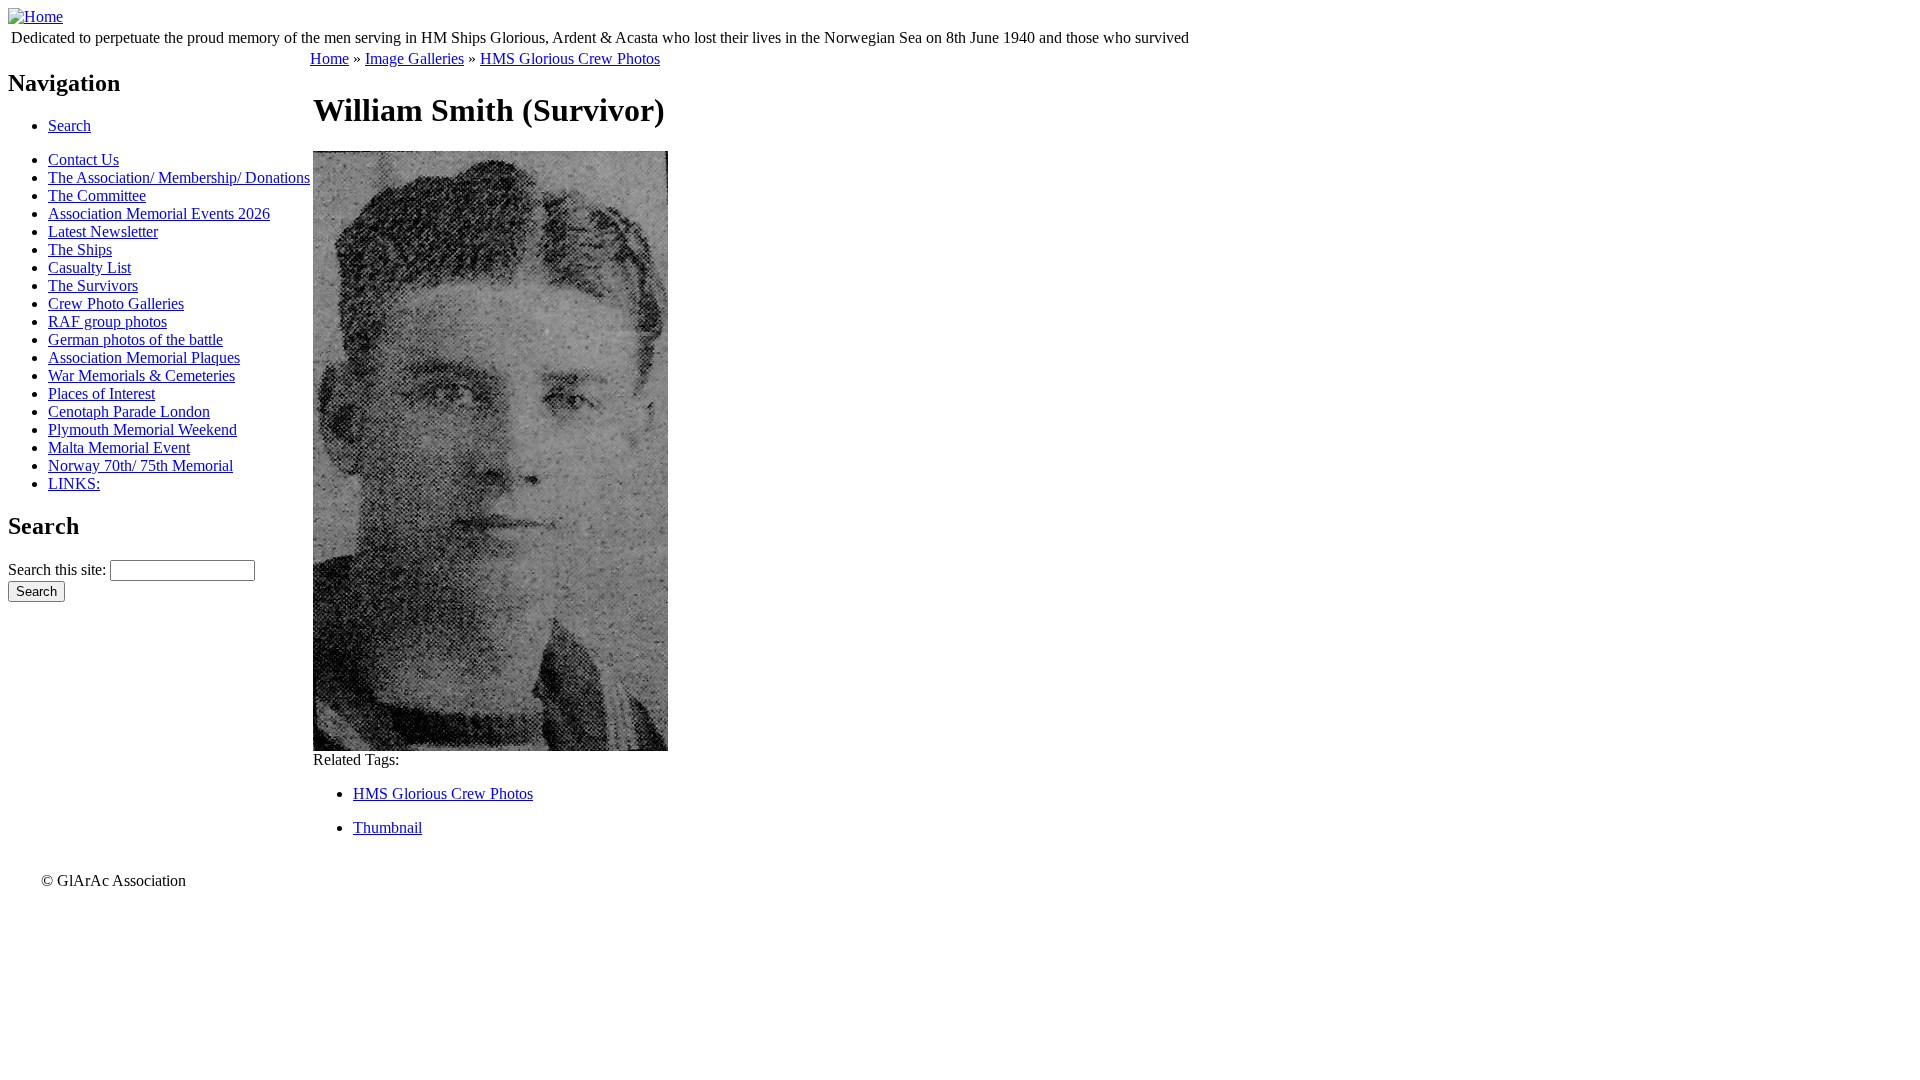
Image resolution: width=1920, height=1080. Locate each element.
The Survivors (93, 285)
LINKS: (74, 483)
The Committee (97, 195)
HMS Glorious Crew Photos (570, 58)
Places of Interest (101, 393)
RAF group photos (107, 321)
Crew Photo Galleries (116, 303)
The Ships (80, 249)
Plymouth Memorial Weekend (142, 429)
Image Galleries (414, 58)
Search (69, 125)
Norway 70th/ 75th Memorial (140, 465)
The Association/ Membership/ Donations (179, 177)
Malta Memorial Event (119, 447)
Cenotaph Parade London (129, 411)
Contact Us (83, 159)
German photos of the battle (135, 339)
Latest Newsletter (103, 231)
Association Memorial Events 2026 (159, 213)
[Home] (35, 16)
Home (329, 58)
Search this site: (59, 569)
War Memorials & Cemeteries (141, 375)
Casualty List (89, 267)
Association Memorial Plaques (144, 357)
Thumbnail (387, 827)
